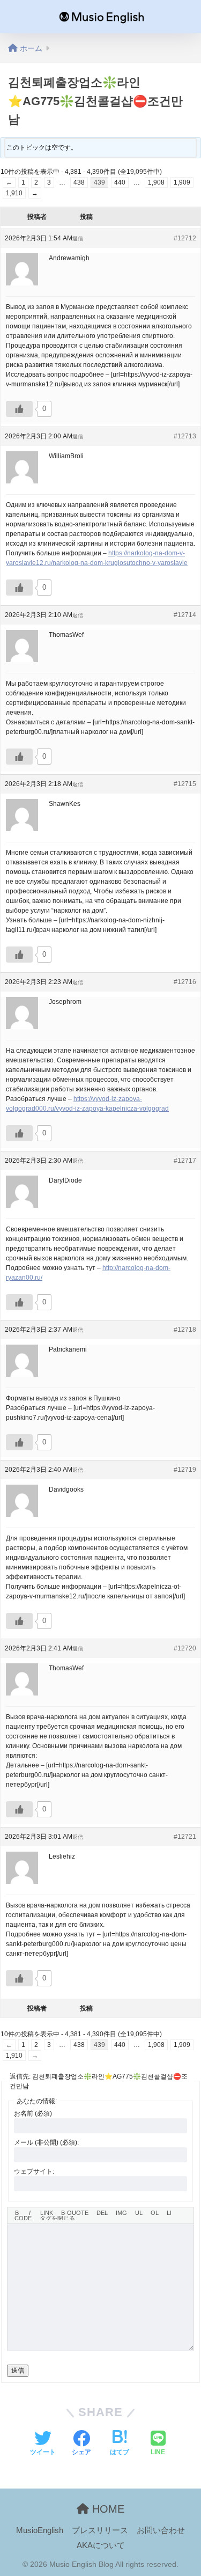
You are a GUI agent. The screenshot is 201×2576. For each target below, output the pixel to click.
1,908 (156, 182)
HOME (107, 2509)
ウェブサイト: (34, 2171)
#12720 (185, 1648)
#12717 (185, 1161)
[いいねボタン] (19, 409)
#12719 (185, 1470)
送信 (18, 2370)
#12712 (185, 238)
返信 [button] (78, 238)
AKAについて (101, 2545)
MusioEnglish (40, 2530)
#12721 (185, 1837)
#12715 (185, 784)
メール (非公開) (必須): (46, 2142)
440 (120, 182)
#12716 (185, 982)
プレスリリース (100, 2530)
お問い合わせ (161, 2530)
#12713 (185, 436)
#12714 (185, 615)
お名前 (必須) (33, 2113)
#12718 (185, 1330)
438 (79, 182)
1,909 (182, 182)
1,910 (14, 193)
